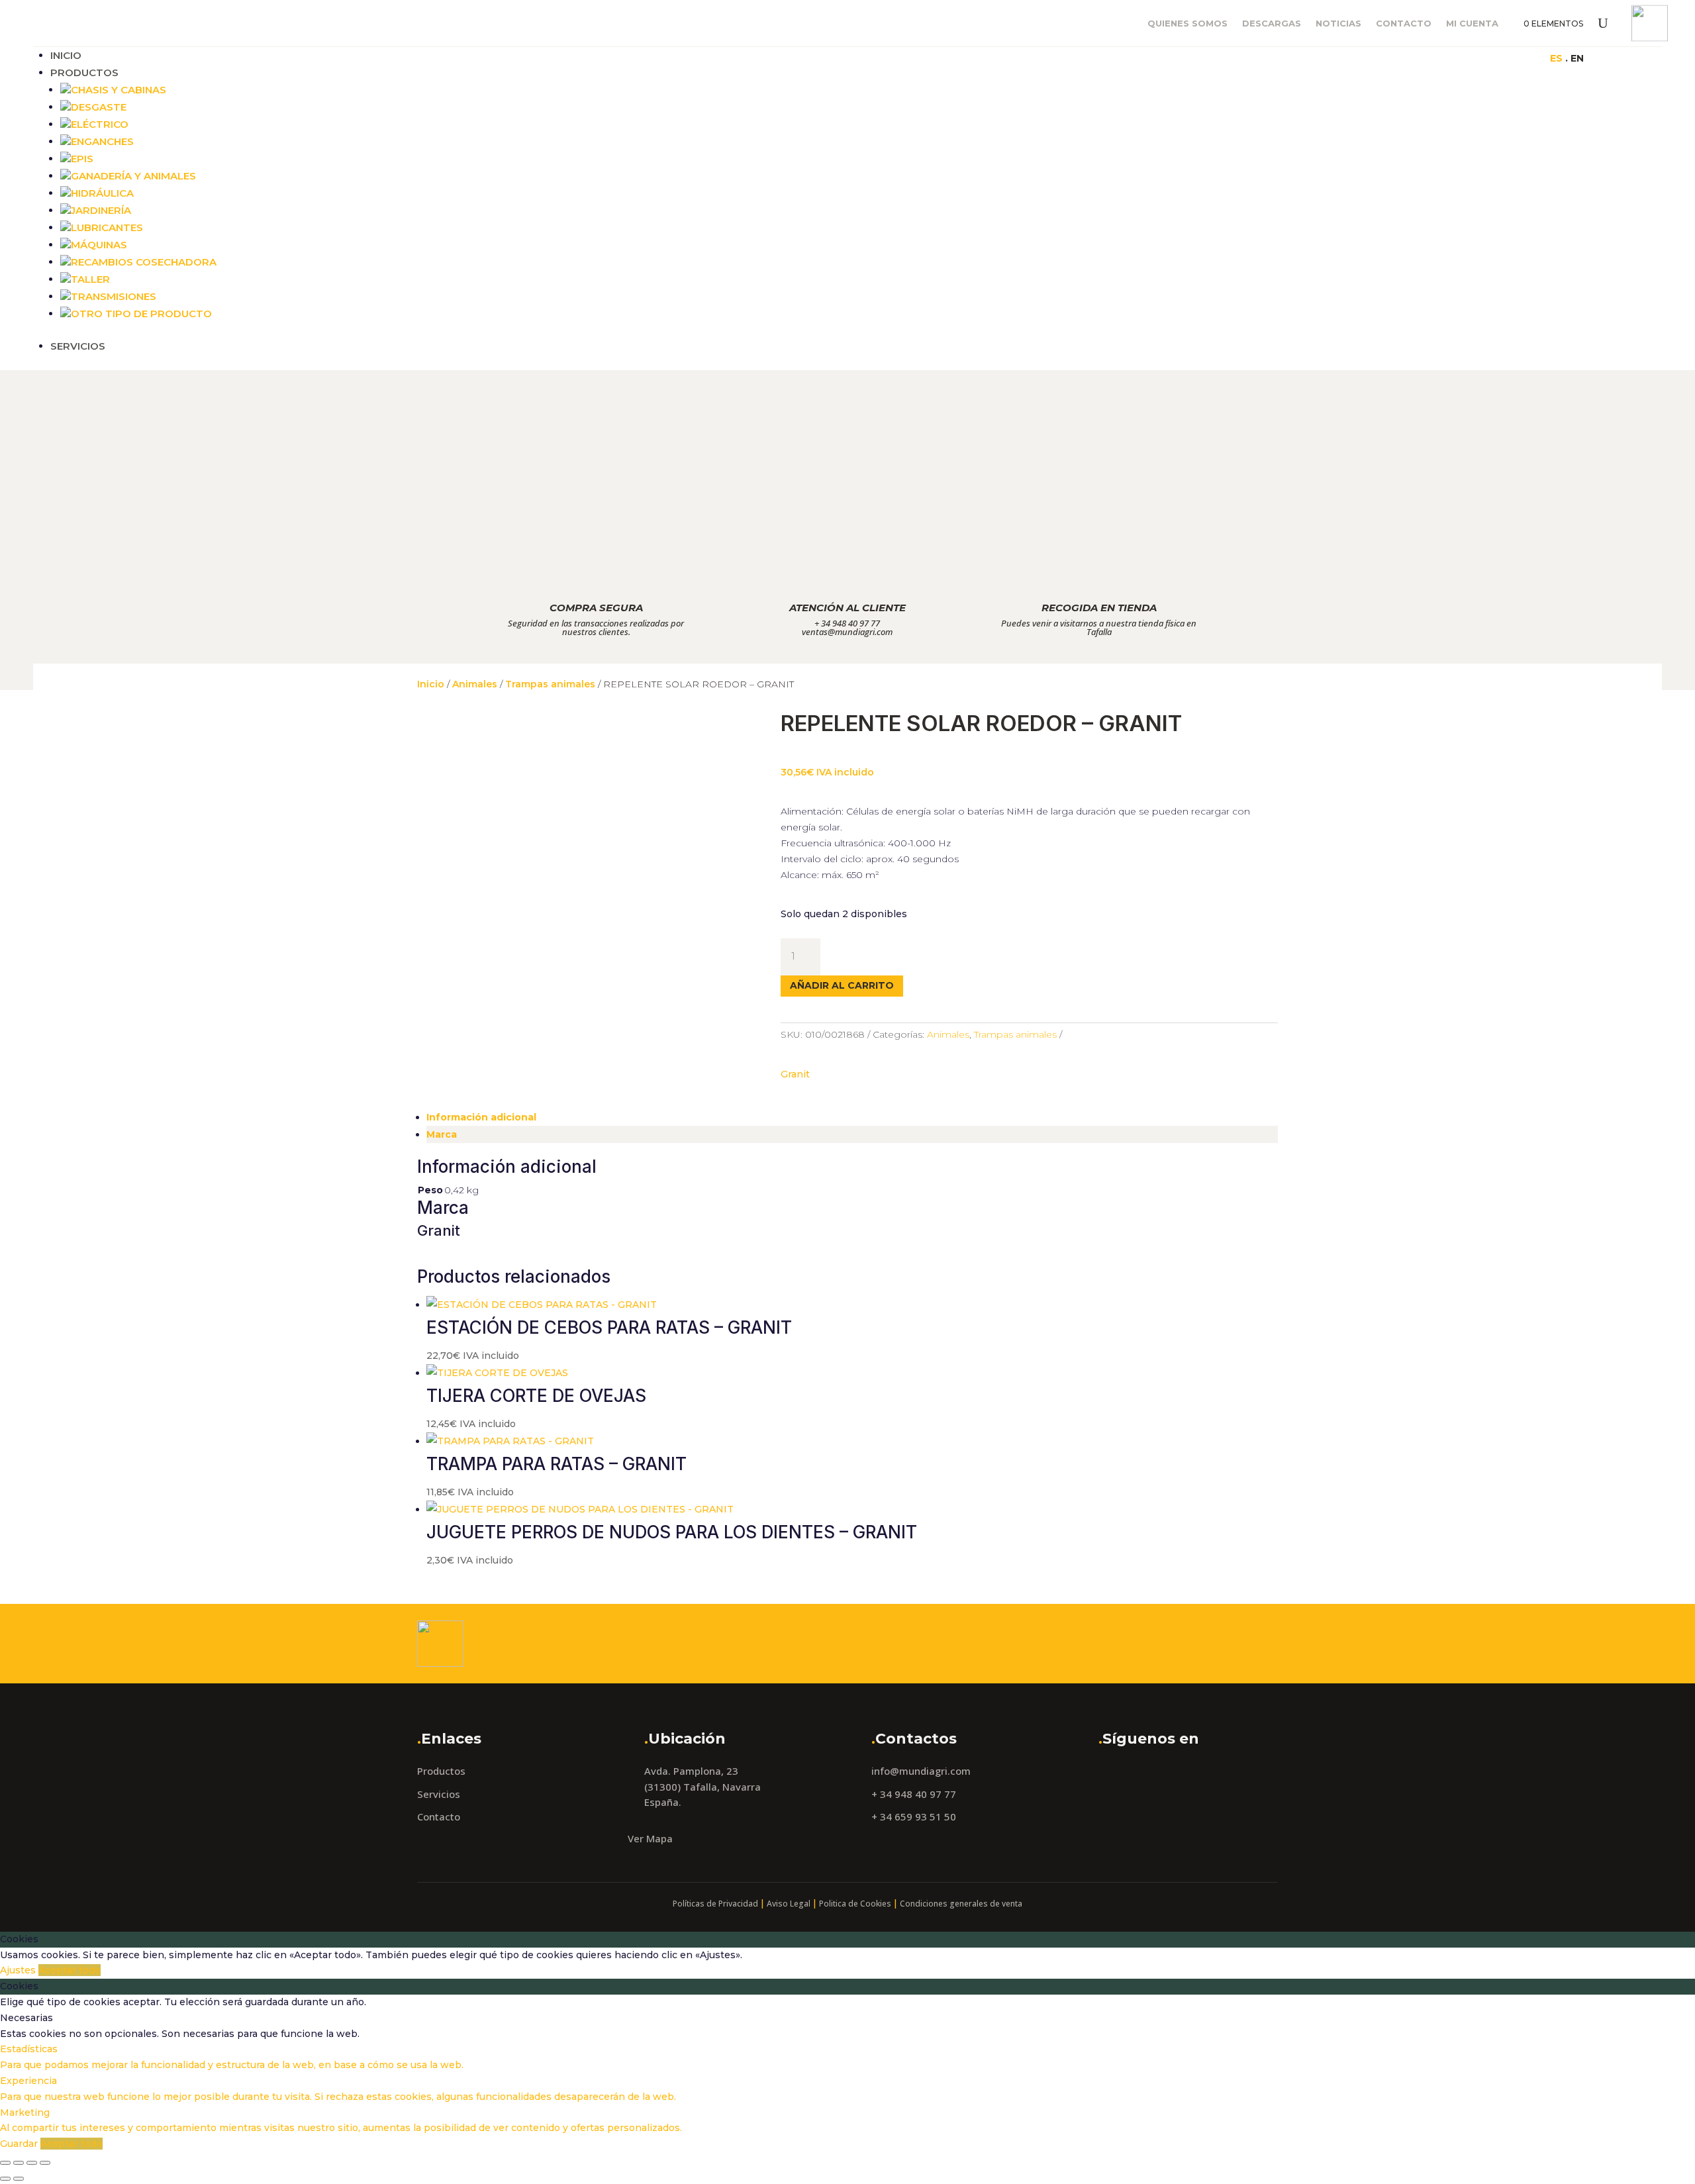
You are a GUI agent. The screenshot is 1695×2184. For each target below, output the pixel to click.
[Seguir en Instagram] (1292, 58)
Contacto (1404, 24)
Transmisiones (114, 296)
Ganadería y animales (133, 176)
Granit (795, 1074)
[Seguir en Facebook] (1266, 58)
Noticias (1338, 24)
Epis (82, 159)
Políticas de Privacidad (715, 1904)
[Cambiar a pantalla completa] (19, 2163)
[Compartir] (32, 2163)
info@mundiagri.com (921, 1771)
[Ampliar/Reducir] (5, 2163)
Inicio (66, 55)
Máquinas (99, 245)
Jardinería (101, 210)
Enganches (102, 141)
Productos (84, 73)
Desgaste (99, 107)
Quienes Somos (1187, 24)
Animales (475, 684)
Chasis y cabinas (119, 90)
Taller (90, 279)
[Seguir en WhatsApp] (1345, 58)
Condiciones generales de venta (961, 1904)
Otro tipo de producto (141, 314)
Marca (442, 1134)
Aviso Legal (789, 1904)
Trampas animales (550, 684)
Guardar (20, 2144)
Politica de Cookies (855, 1904)
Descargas (1272, 24)
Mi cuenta (1472, 24)
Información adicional (481, 1117)
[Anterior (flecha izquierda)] (5, 2179)
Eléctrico (100, 124)
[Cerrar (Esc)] (45, 2163)
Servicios (78, 346)
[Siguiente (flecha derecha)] (19, 2179)
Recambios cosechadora (144, 262)
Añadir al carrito (842, 985)
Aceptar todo (70, 1970)
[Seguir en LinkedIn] (1319, 58)
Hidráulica (102, 193)
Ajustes (19, 1970)
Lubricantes (107, 227)
